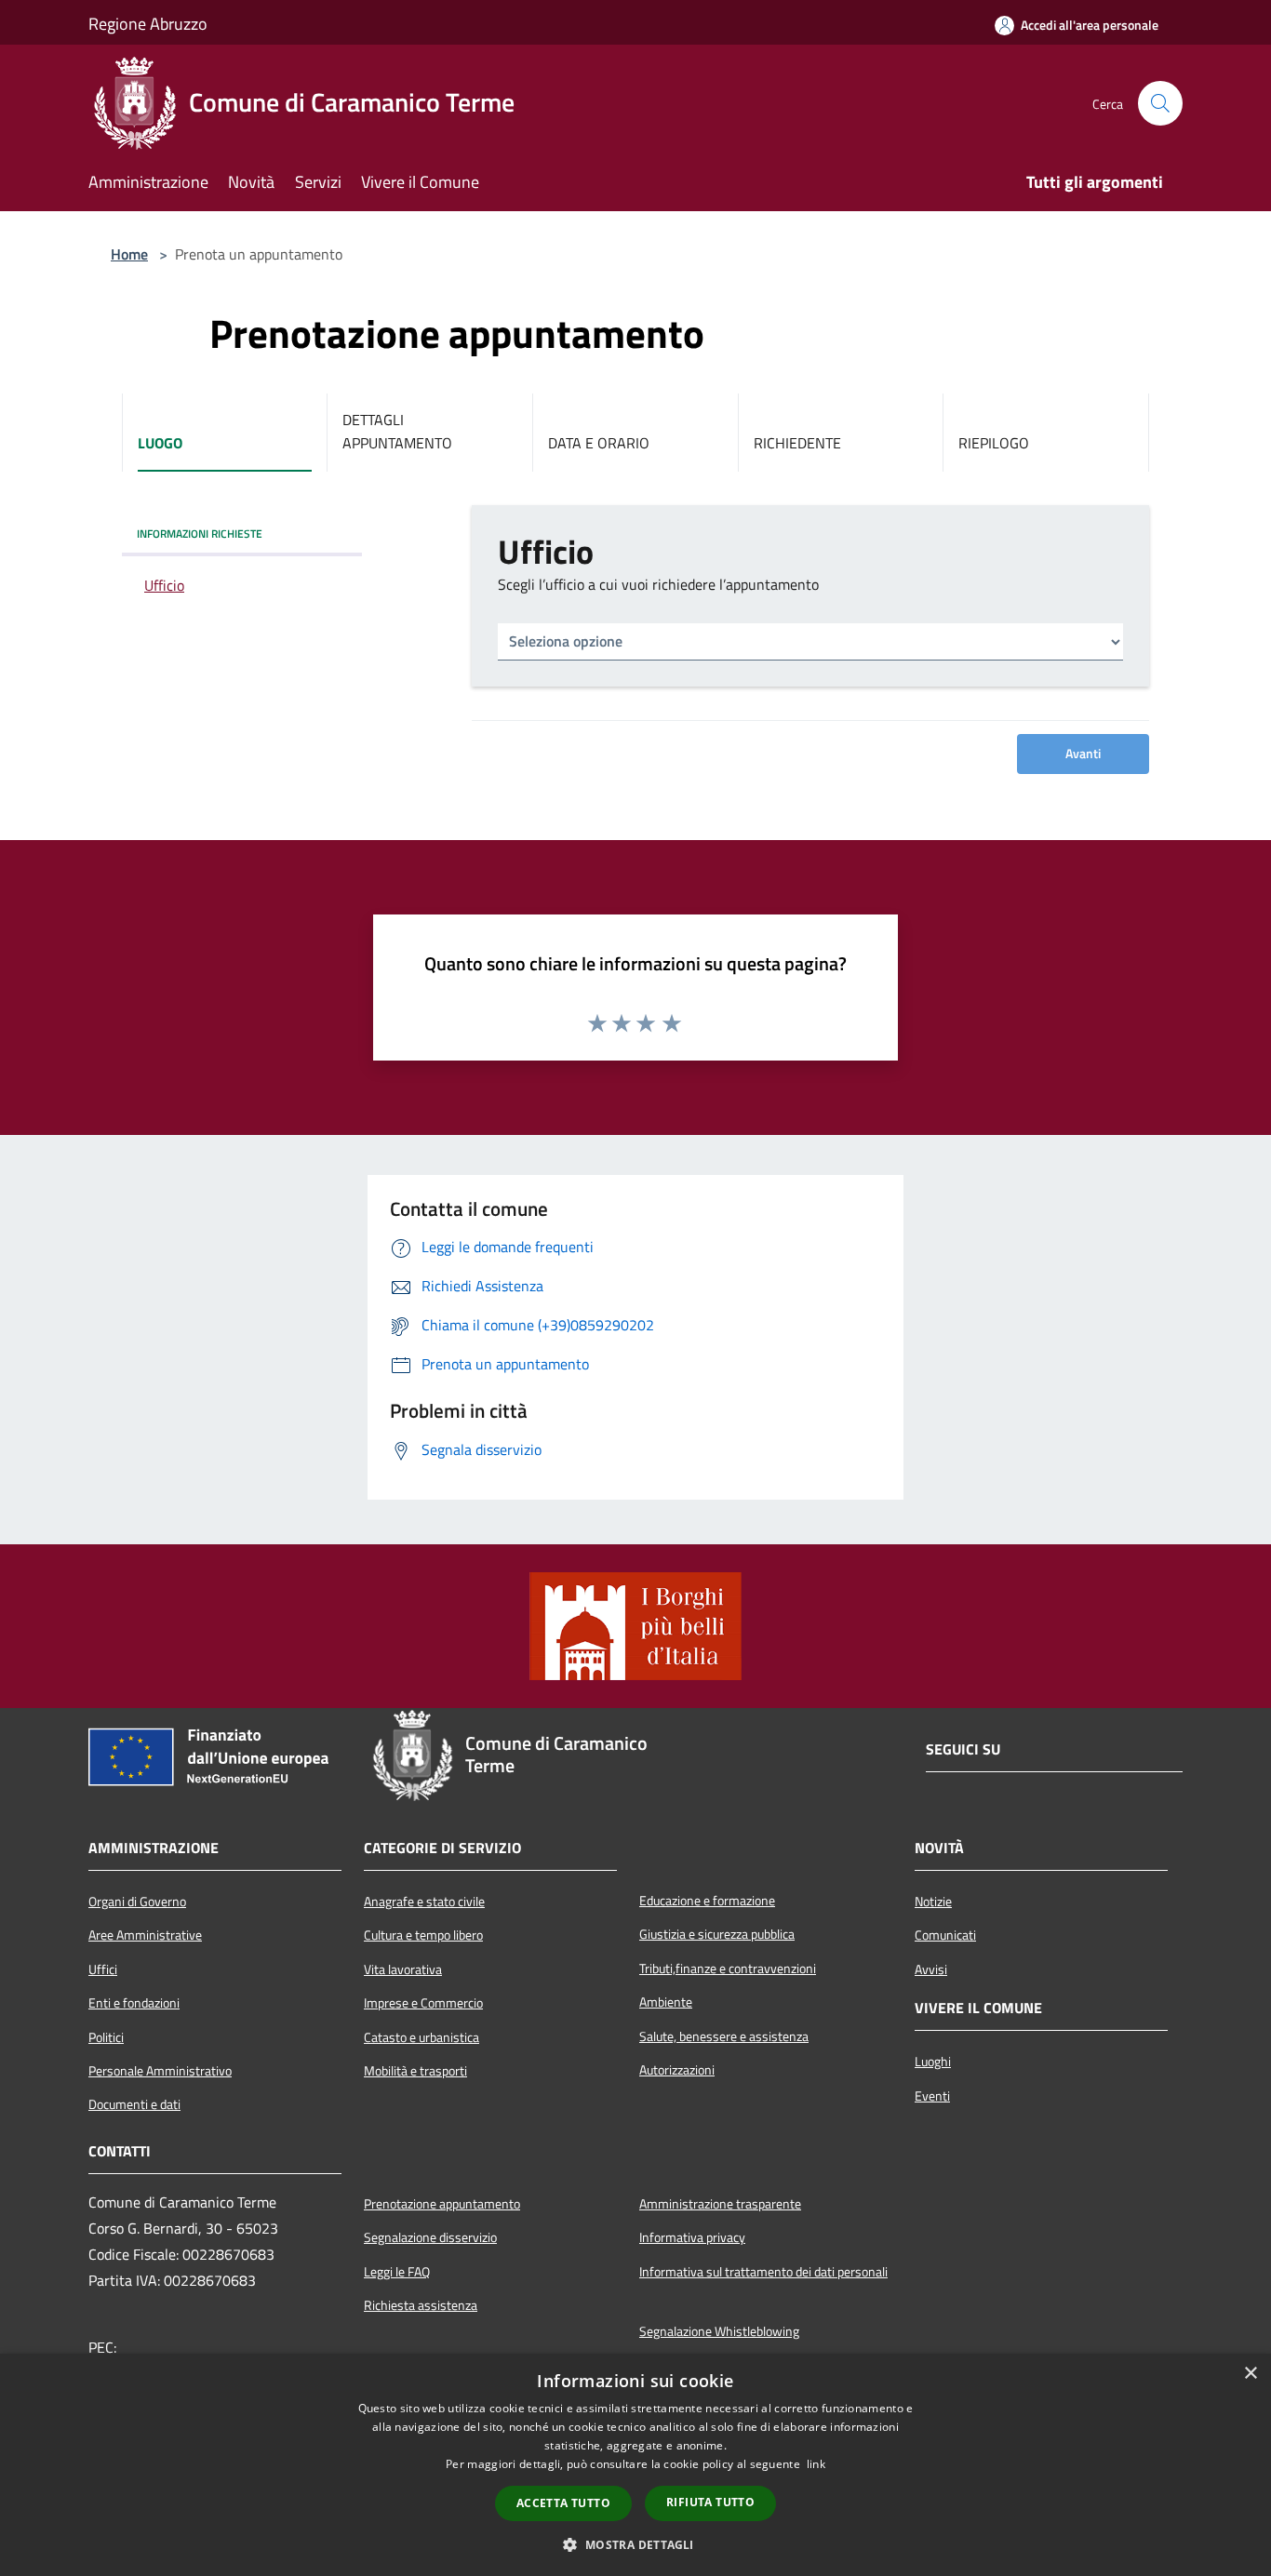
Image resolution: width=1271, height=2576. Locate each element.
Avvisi (931, 1969)
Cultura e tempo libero (423, 1935)
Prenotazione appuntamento (442, 2204)
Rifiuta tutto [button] (710, 2502)
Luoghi (933, 2062)
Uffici (103, 1969)
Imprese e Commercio (423, 2003)
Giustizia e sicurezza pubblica (717, 1934)
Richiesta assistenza (421, 2305)
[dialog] (635, 2465)
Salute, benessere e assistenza (724, 2036)
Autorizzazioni (677, 2070)
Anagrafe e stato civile (424, 1902)
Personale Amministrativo (160, 2071)
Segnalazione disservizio (430, 2237)
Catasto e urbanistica (421, 2037)
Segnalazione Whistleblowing (719, 2331)
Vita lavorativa (403, 1969)
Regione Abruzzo (148, 24)
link (816, 2464)
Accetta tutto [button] (563, 2503)
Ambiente (666, 2002)
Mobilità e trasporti (415, 2071)
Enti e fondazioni (134, 2003)
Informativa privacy (692, 2237)
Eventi (932, 2096)
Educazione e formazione (707, 1901)
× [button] (1250, 2374)
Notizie (933, 1902)
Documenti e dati (134, 2104)
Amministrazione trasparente (720, 2204)
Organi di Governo (137, 1902)
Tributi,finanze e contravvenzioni (728, 1969)
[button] (635, 2544)
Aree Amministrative (145, 1935)
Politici (106, 2037)
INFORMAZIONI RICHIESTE (200, 534)
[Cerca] (1160, 103)
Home (129, 254)
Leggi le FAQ (397, 2272)
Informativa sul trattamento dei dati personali (763, 2272)
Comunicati (945, 1935)
